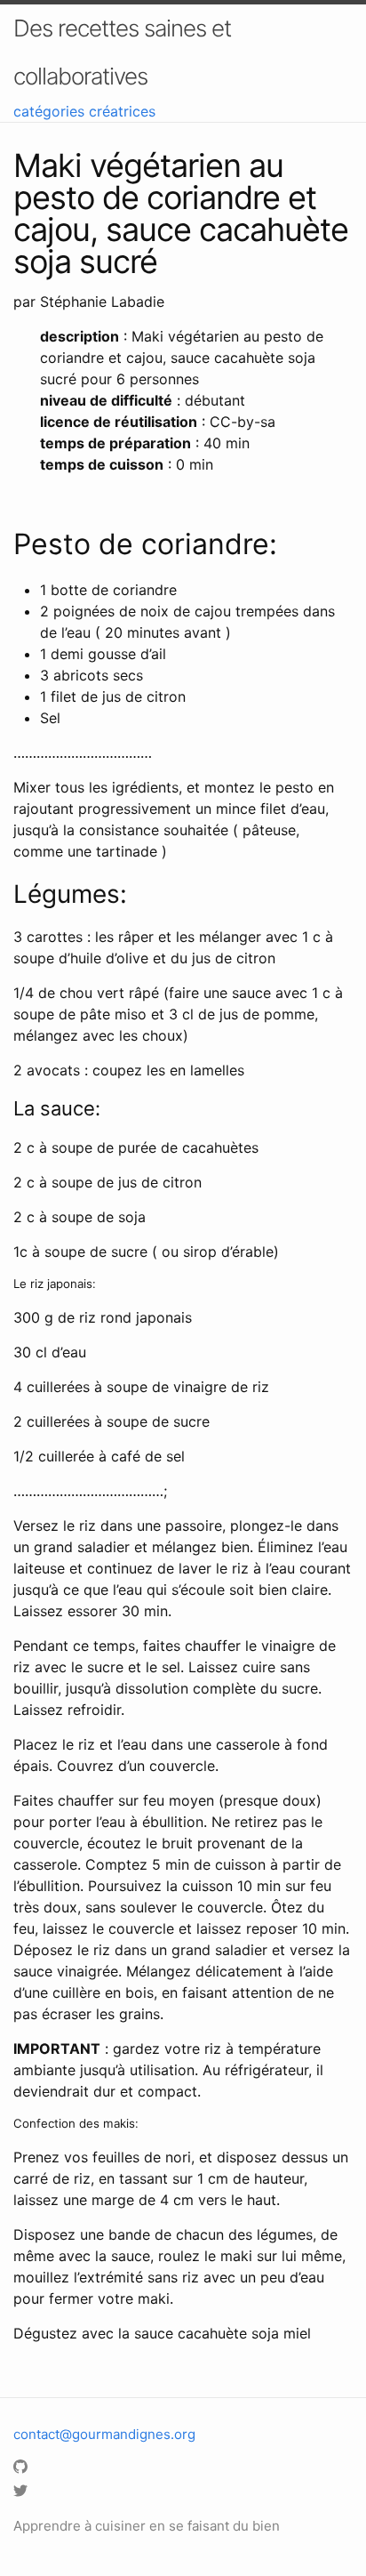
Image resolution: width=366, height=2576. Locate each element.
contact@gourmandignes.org (104, 2434)
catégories (49, 111)
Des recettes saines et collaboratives (122, 52)
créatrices (122, 111)
